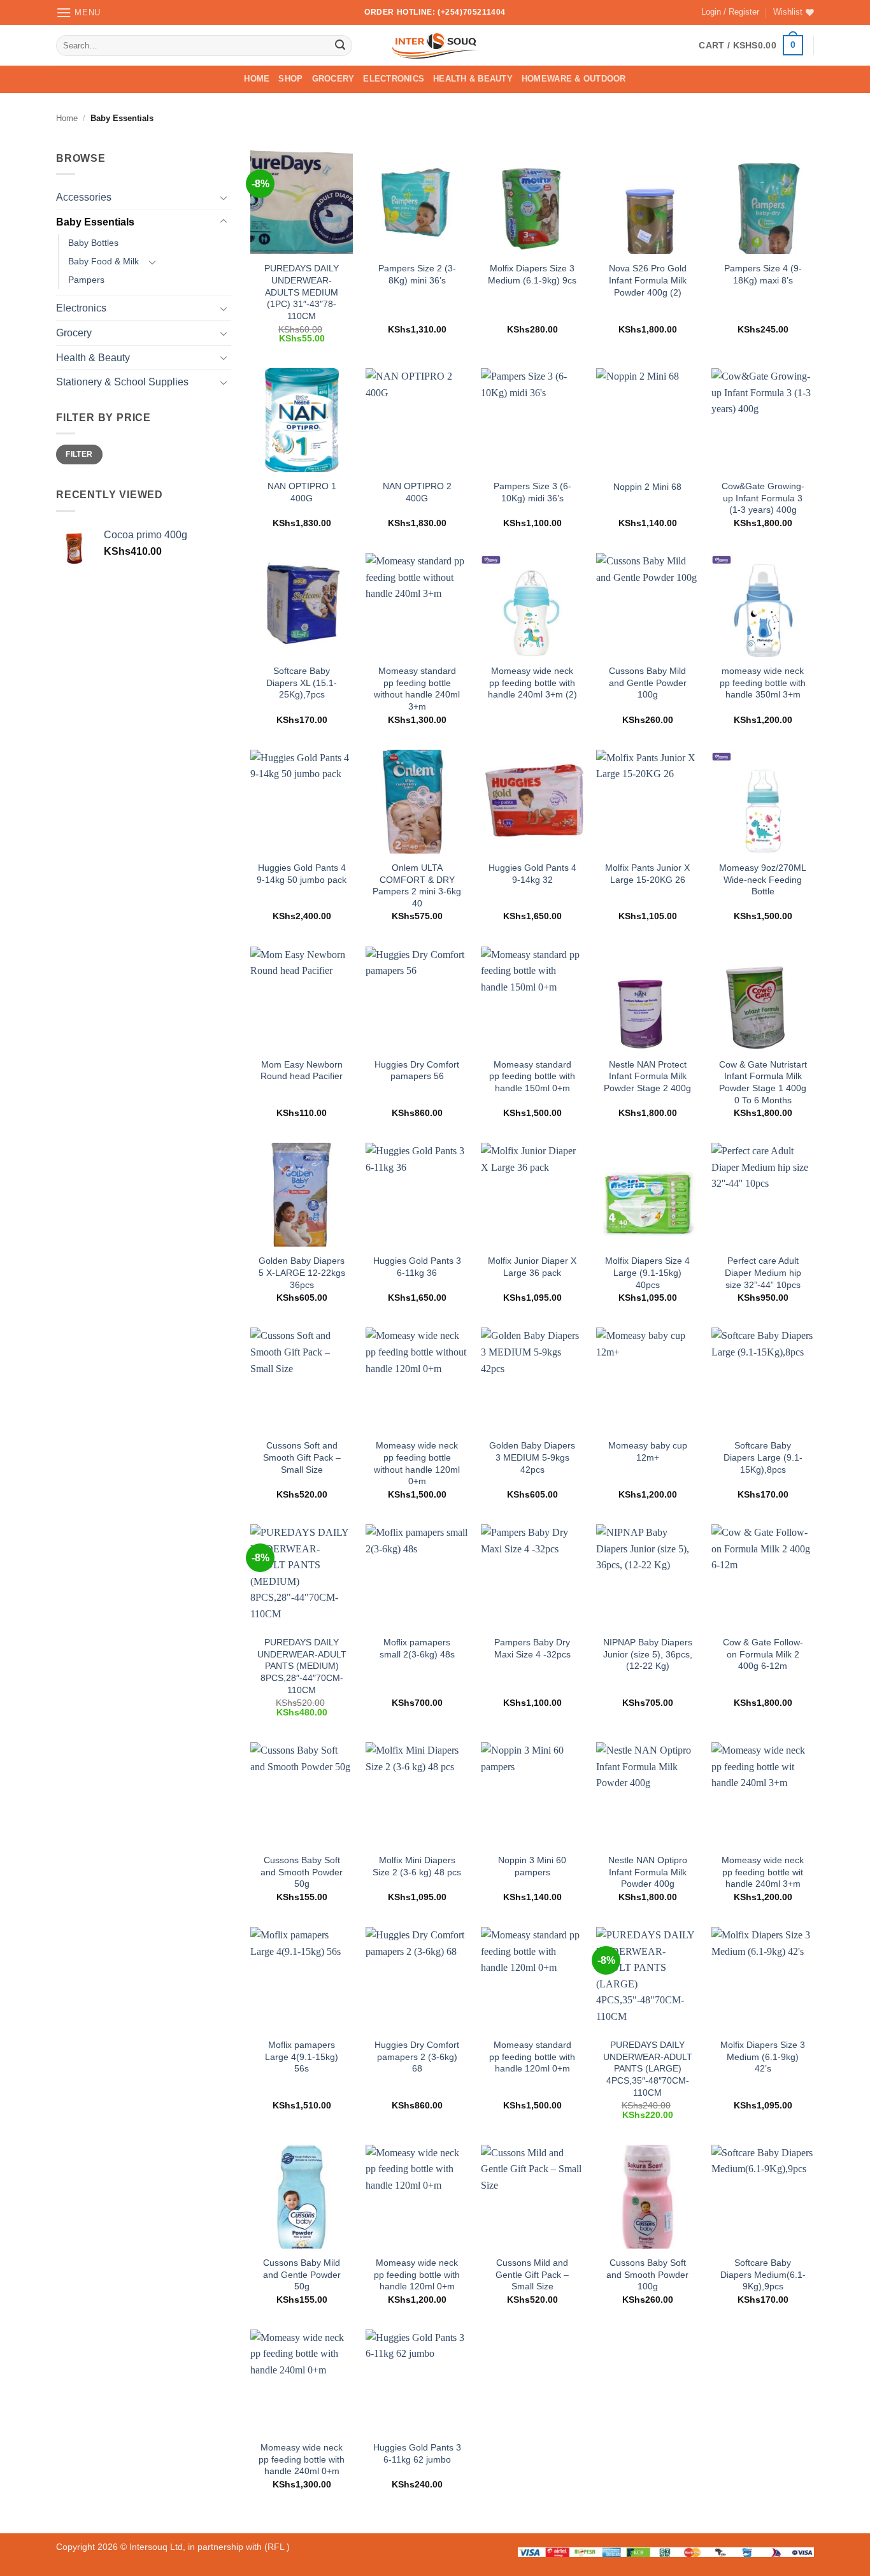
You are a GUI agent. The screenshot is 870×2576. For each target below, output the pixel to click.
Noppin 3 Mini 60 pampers (532, 1866)
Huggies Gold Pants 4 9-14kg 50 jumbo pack (302, 874)
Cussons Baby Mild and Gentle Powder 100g (648, 683)
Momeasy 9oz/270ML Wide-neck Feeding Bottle (763, 879)
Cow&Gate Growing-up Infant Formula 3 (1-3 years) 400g (763, 498)
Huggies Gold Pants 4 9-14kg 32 (532, 874)
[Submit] (340, 45)
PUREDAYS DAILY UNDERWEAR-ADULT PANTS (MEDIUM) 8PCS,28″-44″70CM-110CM (302, 1666)
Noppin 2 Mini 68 (647, 487)
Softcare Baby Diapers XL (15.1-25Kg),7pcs (302, 683)
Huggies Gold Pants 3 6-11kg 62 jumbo (417, 2453)
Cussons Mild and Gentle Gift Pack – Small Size (532, 2274)
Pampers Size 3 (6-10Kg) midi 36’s (532, 492)
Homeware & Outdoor (574, 79)
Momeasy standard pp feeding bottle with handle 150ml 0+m (532, 1076)
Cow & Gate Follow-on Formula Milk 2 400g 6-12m (763, 1654)
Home (257, 79)
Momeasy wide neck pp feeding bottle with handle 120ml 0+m (417, 2274)
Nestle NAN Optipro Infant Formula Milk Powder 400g (648, 1872)
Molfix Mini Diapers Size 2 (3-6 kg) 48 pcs (417, 1866)
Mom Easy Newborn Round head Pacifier (302, 1070)
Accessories (84, 197)
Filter (79, 454)
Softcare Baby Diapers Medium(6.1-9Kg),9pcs (763, 2274)
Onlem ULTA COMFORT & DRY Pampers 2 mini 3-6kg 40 (417, 885)
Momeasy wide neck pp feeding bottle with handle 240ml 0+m (302, 2459)
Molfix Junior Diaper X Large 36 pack (532, 1267)
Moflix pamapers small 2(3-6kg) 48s (417, 1648)
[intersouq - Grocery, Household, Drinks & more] (435, 45)
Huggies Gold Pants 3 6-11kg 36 (417, 1267)
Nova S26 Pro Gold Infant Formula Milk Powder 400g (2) (648, 280)
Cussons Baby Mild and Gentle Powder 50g (302, 2274)
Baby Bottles (93, 243)
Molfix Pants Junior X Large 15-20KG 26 (647, 874)
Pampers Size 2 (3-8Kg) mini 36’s (417, 274)
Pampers (86, 280)
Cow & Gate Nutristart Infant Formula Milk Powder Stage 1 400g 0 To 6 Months (763, 1082)
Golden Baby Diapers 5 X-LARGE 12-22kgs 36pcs (302, 1272)
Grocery (333, 79)
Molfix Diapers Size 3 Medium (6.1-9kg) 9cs (532, 274)
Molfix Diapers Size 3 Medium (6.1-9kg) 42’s (763, 2057)
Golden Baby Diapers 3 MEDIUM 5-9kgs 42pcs (532, 1457)
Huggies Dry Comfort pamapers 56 (417, 1070)
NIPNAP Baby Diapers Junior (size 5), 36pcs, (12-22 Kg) (648, 1654)
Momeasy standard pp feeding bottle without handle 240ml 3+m (417, 689)
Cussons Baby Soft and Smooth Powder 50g (302, 1872)
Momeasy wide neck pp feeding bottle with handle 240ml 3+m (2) (532, 683)
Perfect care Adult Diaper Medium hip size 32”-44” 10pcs (763, 1272)
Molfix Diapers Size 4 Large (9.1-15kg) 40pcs (647, 1272)
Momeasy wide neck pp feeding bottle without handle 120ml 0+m (417, 1463)
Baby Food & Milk (103, 262)
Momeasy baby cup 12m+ (648, 1451)
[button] (78, 12)
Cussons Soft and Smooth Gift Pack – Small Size (302, 1457)
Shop (290, 79)
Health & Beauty (473, 79)
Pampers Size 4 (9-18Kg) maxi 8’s (763, 274)
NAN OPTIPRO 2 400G (417, 492)
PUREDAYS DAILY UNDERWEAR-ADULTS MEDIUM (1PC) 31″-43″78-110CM (302, 292)
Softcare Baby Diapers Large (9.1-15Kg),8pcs (763, 1457)
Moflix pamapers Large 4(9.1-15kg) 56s (302, 2057)
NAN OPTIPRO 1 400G (302, 492)
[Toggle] (224, 197)
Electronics (394, 79)
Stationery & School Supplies (122, 382)
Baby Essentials (95, 222)
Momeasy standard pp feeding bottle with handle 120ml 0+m (532, 2057)
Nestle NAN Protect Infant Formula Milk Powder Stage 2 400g (647, 1076)
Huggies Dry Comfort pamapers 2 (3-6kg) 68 (417, 2057)
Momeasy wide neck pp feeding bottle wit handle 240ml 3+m (763, 1872)
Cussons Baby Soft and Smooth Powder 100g (647, 2274)
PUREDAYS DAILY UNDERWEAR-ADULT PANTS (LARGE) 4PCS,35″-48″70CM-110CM (648, 2069)
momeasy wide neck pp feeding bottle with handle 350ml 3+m (763, 683)
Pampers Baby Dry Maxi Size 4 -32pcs (532, 1648)
